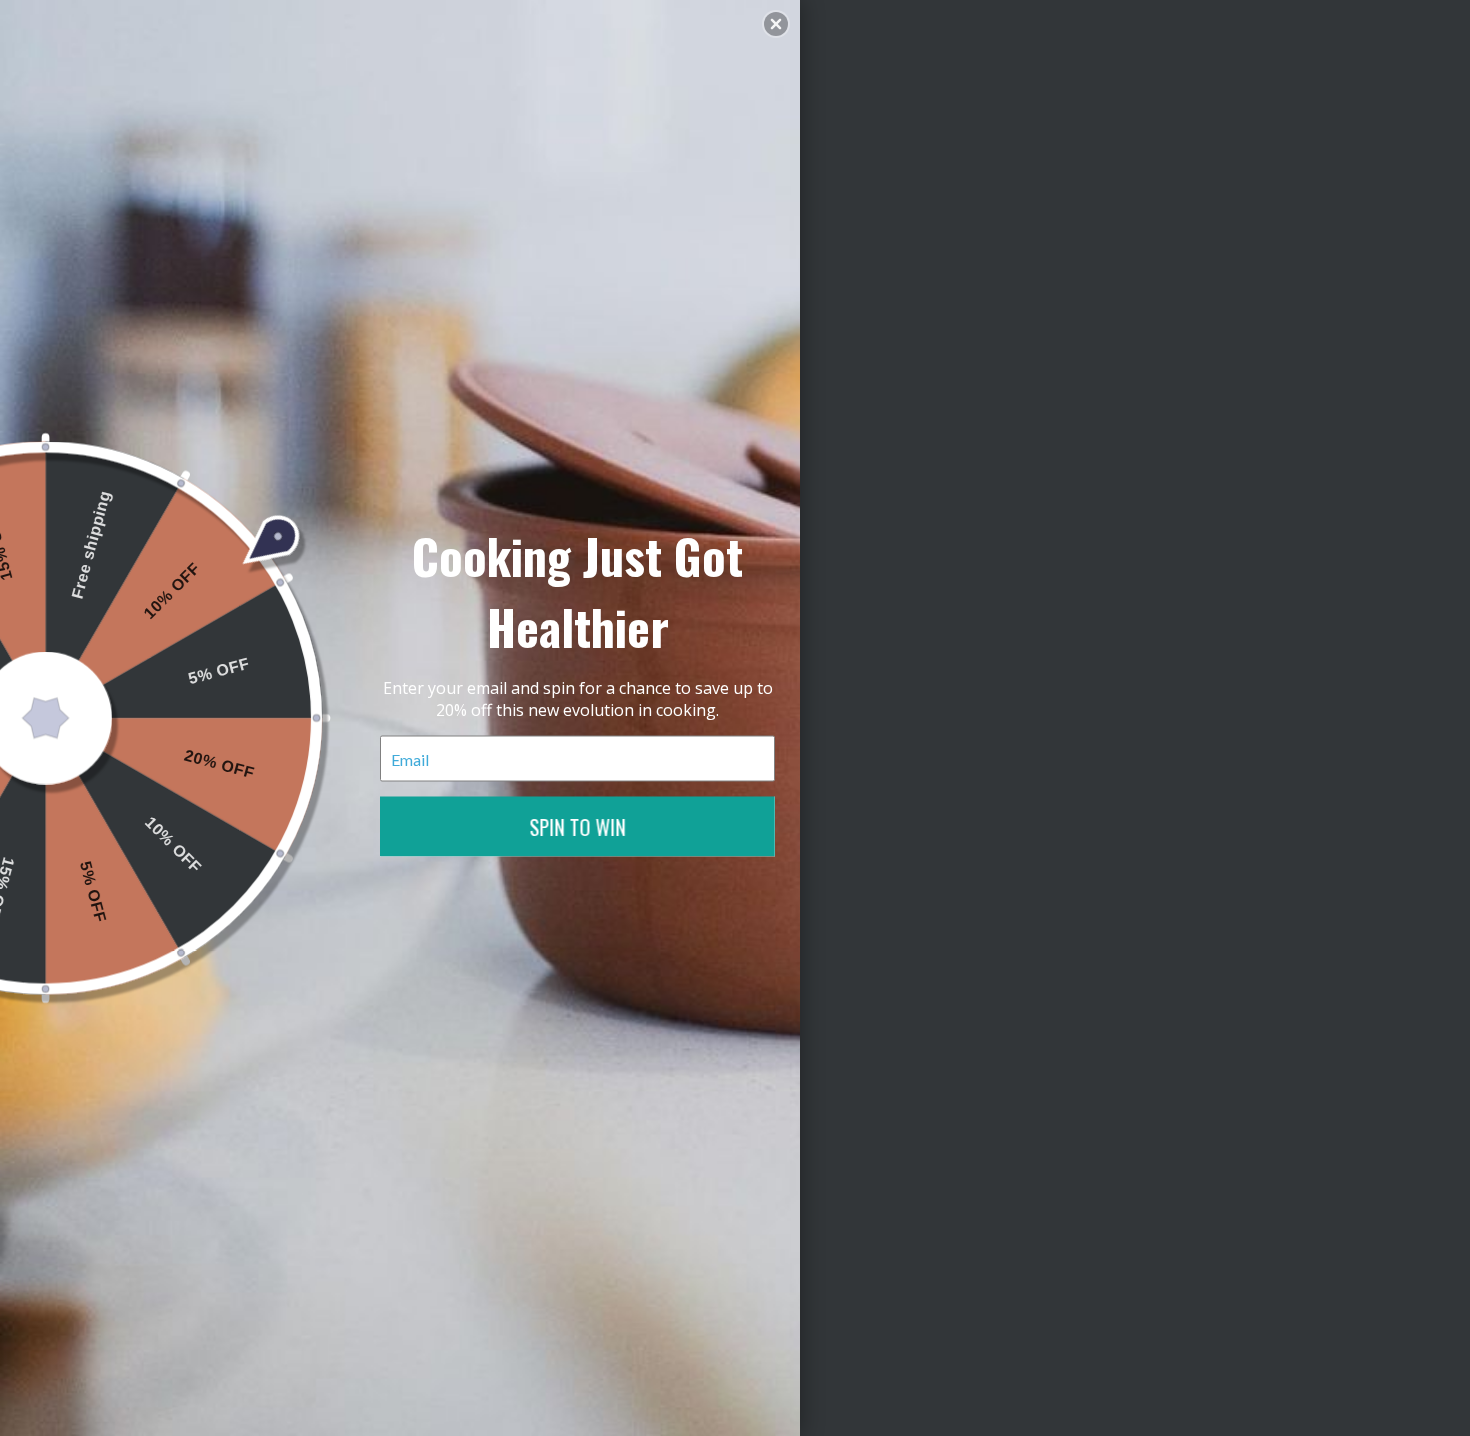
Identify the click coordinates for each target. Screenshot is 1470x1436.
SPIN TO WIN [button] (578, 827)
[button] (776, 24)
